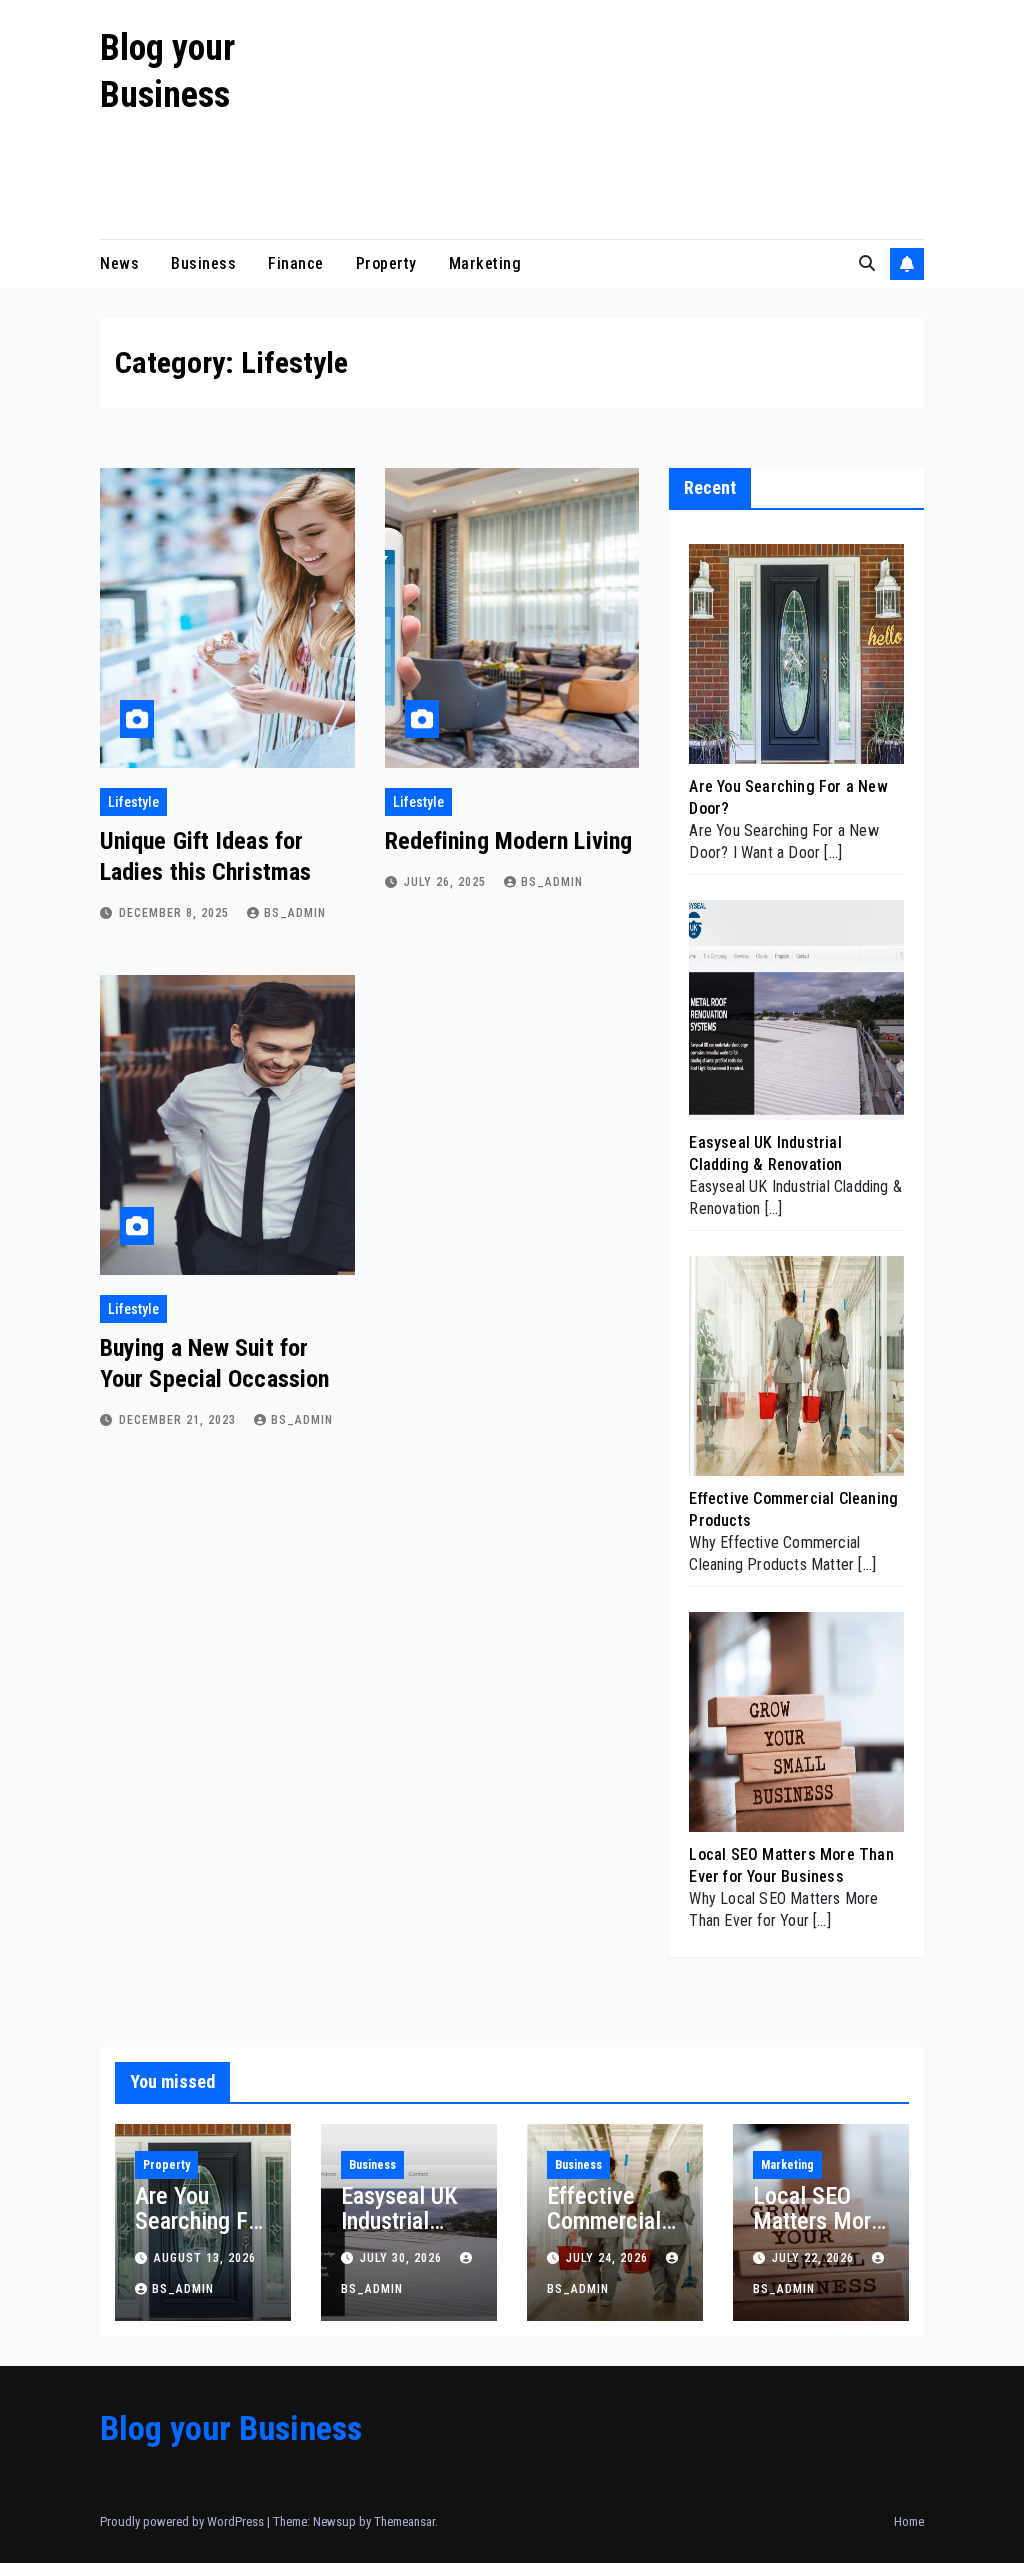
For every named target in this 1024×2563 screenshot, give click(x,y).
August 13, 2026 (205, 2258)
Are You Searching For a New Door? (201, 2221)
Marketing (485, 263)
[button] (867, 263)
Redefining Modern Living (508, 841)
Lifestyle (133, 802)
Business (203, 263)
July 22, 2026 (815, 2258)
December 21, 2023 (179, 1420)
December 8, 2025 (176, 913)
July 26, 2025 (447, 882)
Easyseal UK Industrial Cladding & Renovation (399, 2233)
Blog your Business (231, 2428)
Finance (296, 263)
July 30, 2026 (403, 2258)
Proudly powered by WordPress (183, 2521)
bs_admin (295, 913)
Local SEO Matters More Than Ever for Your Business (820, 2233)
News (119, 263)
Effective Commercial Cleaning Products (604, 2233)
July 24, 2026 (609, 2258)
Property (386, 263)
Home (909, 2521)
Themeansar (404, 2521)
